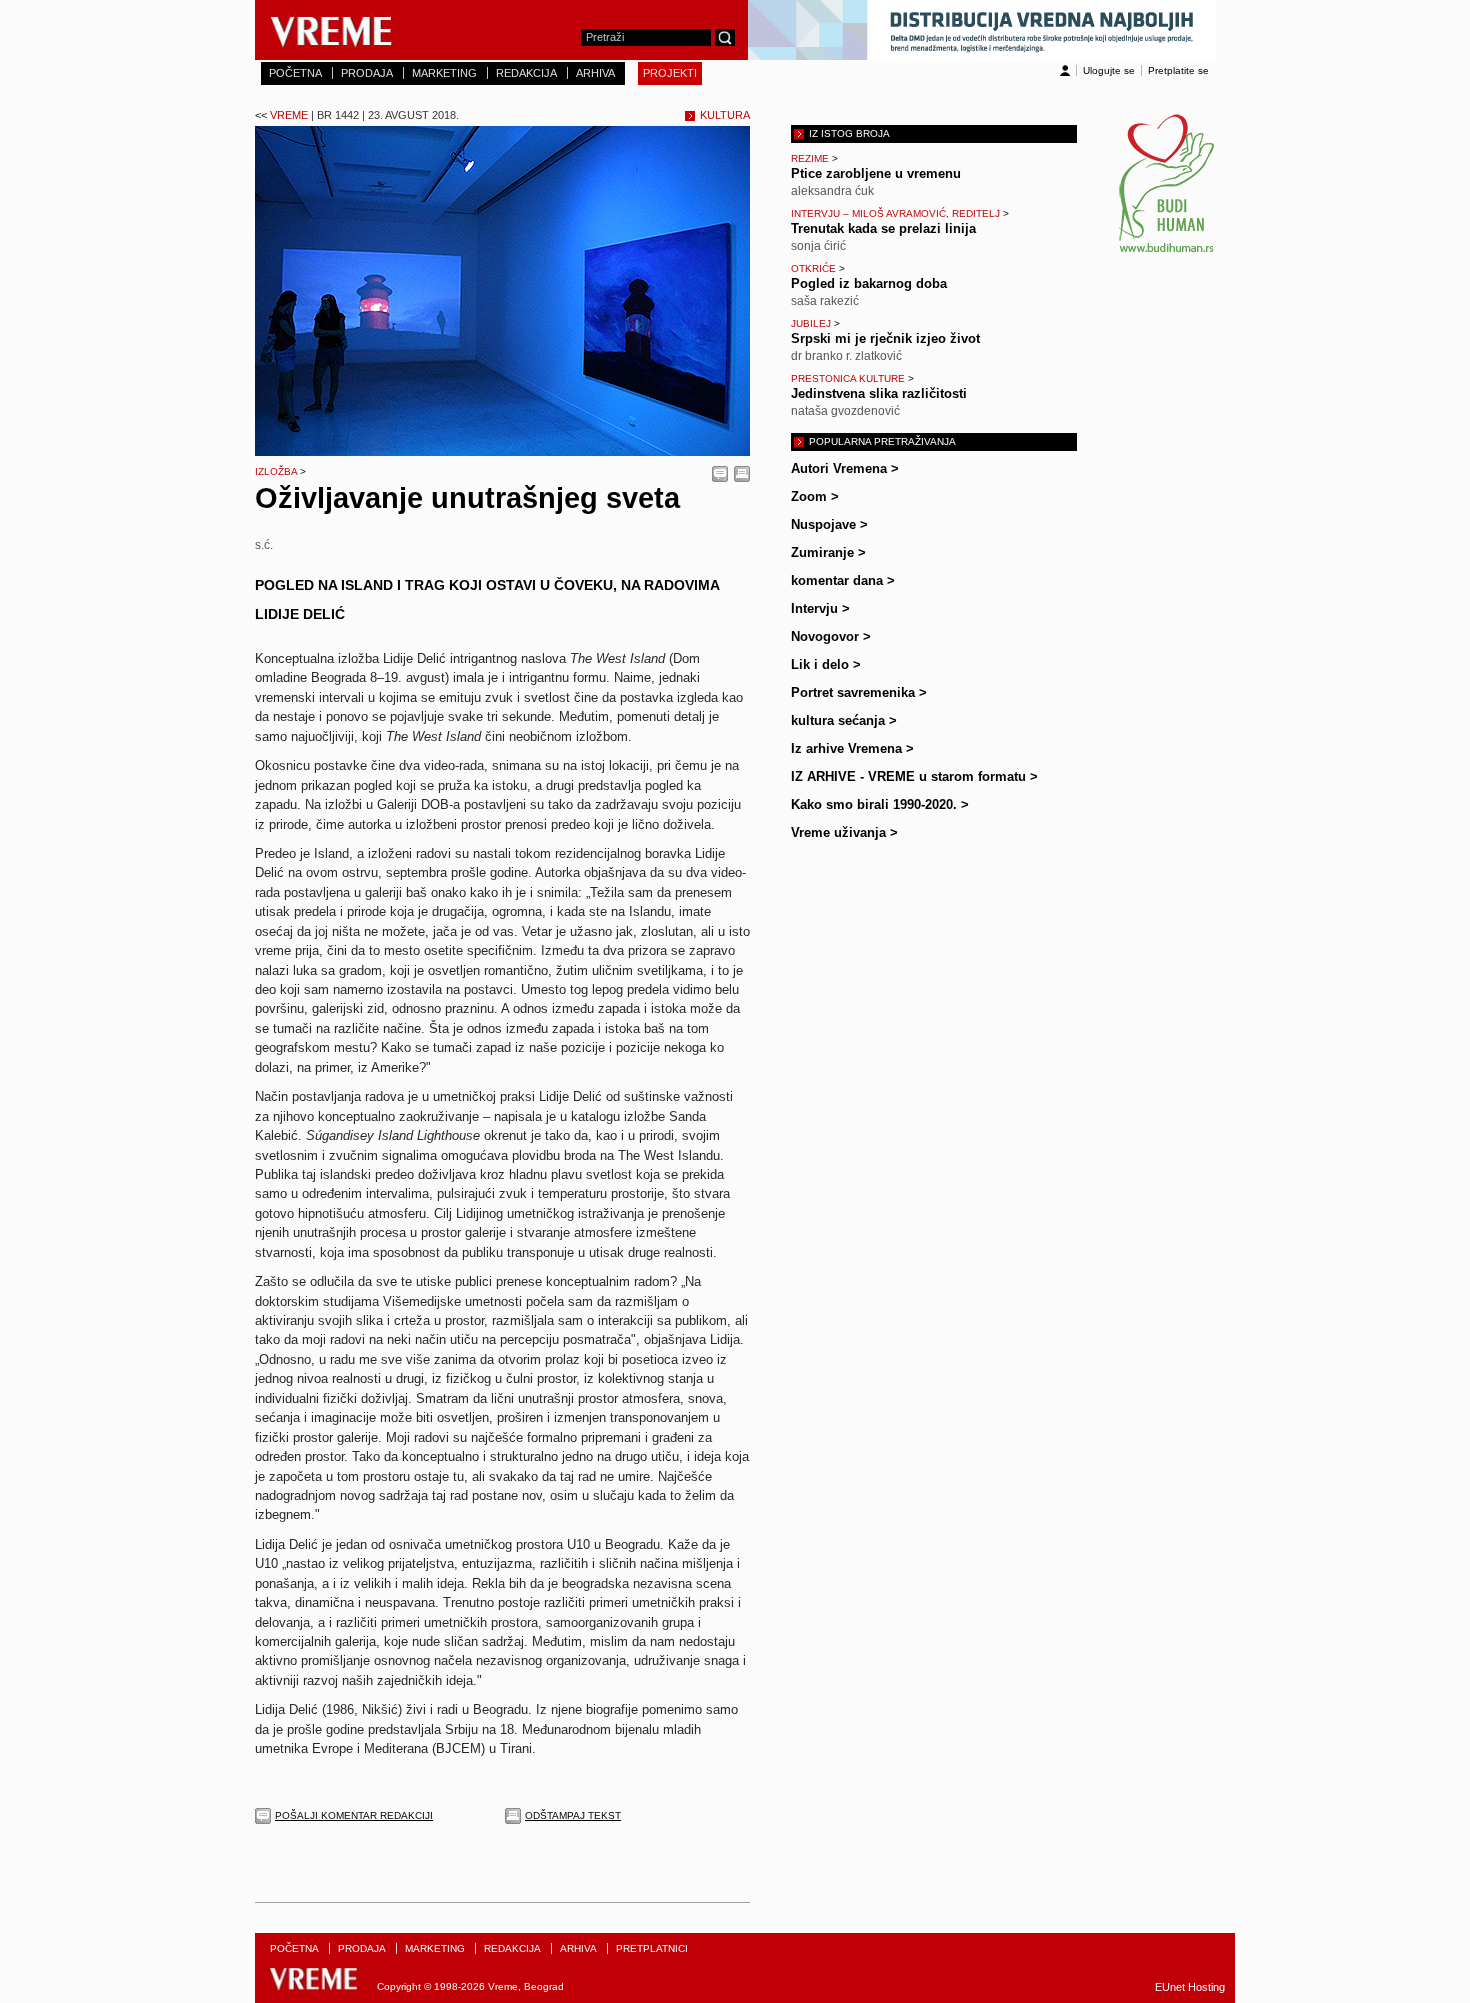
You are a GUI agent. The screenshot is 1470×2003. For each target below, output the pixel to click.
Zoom (815, 496)
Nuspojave (829, 524)
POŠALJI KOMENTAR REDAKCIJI (354, 1815)
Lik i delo (826, 664)
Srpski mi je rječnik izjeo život (885, 338)
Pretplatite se (1178, 70)
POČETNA (295, 73)
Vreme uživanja (844, 832)
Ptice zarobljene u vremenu (876, 173)
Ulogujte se (1109, 70)
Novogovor (831, 636)
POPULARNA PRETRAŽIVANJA (882, 441)
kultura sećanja (844, 720)
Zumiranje (828, 552)
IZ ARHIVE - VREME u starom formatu (914, 776)
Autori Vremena (845, 468)
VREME (357, 115)
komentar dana (843, 580)
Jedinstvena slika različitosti (879, 393)
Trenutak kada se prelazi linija (883, 228)
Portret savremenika (859, 692)
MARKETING (444, 73)
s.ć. (264, 544)
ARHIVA (595, 73)
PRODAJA (367, 73)
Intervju (820, 608)
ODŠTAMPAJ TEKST (573, 1815)
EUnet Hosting (1190, 1987)
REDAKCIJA (526, 73)
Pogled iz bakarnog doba (869, 283)
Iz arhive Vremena (852, 748)
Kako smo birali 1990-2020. (880, 804)
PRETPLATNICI (652, 1948)
